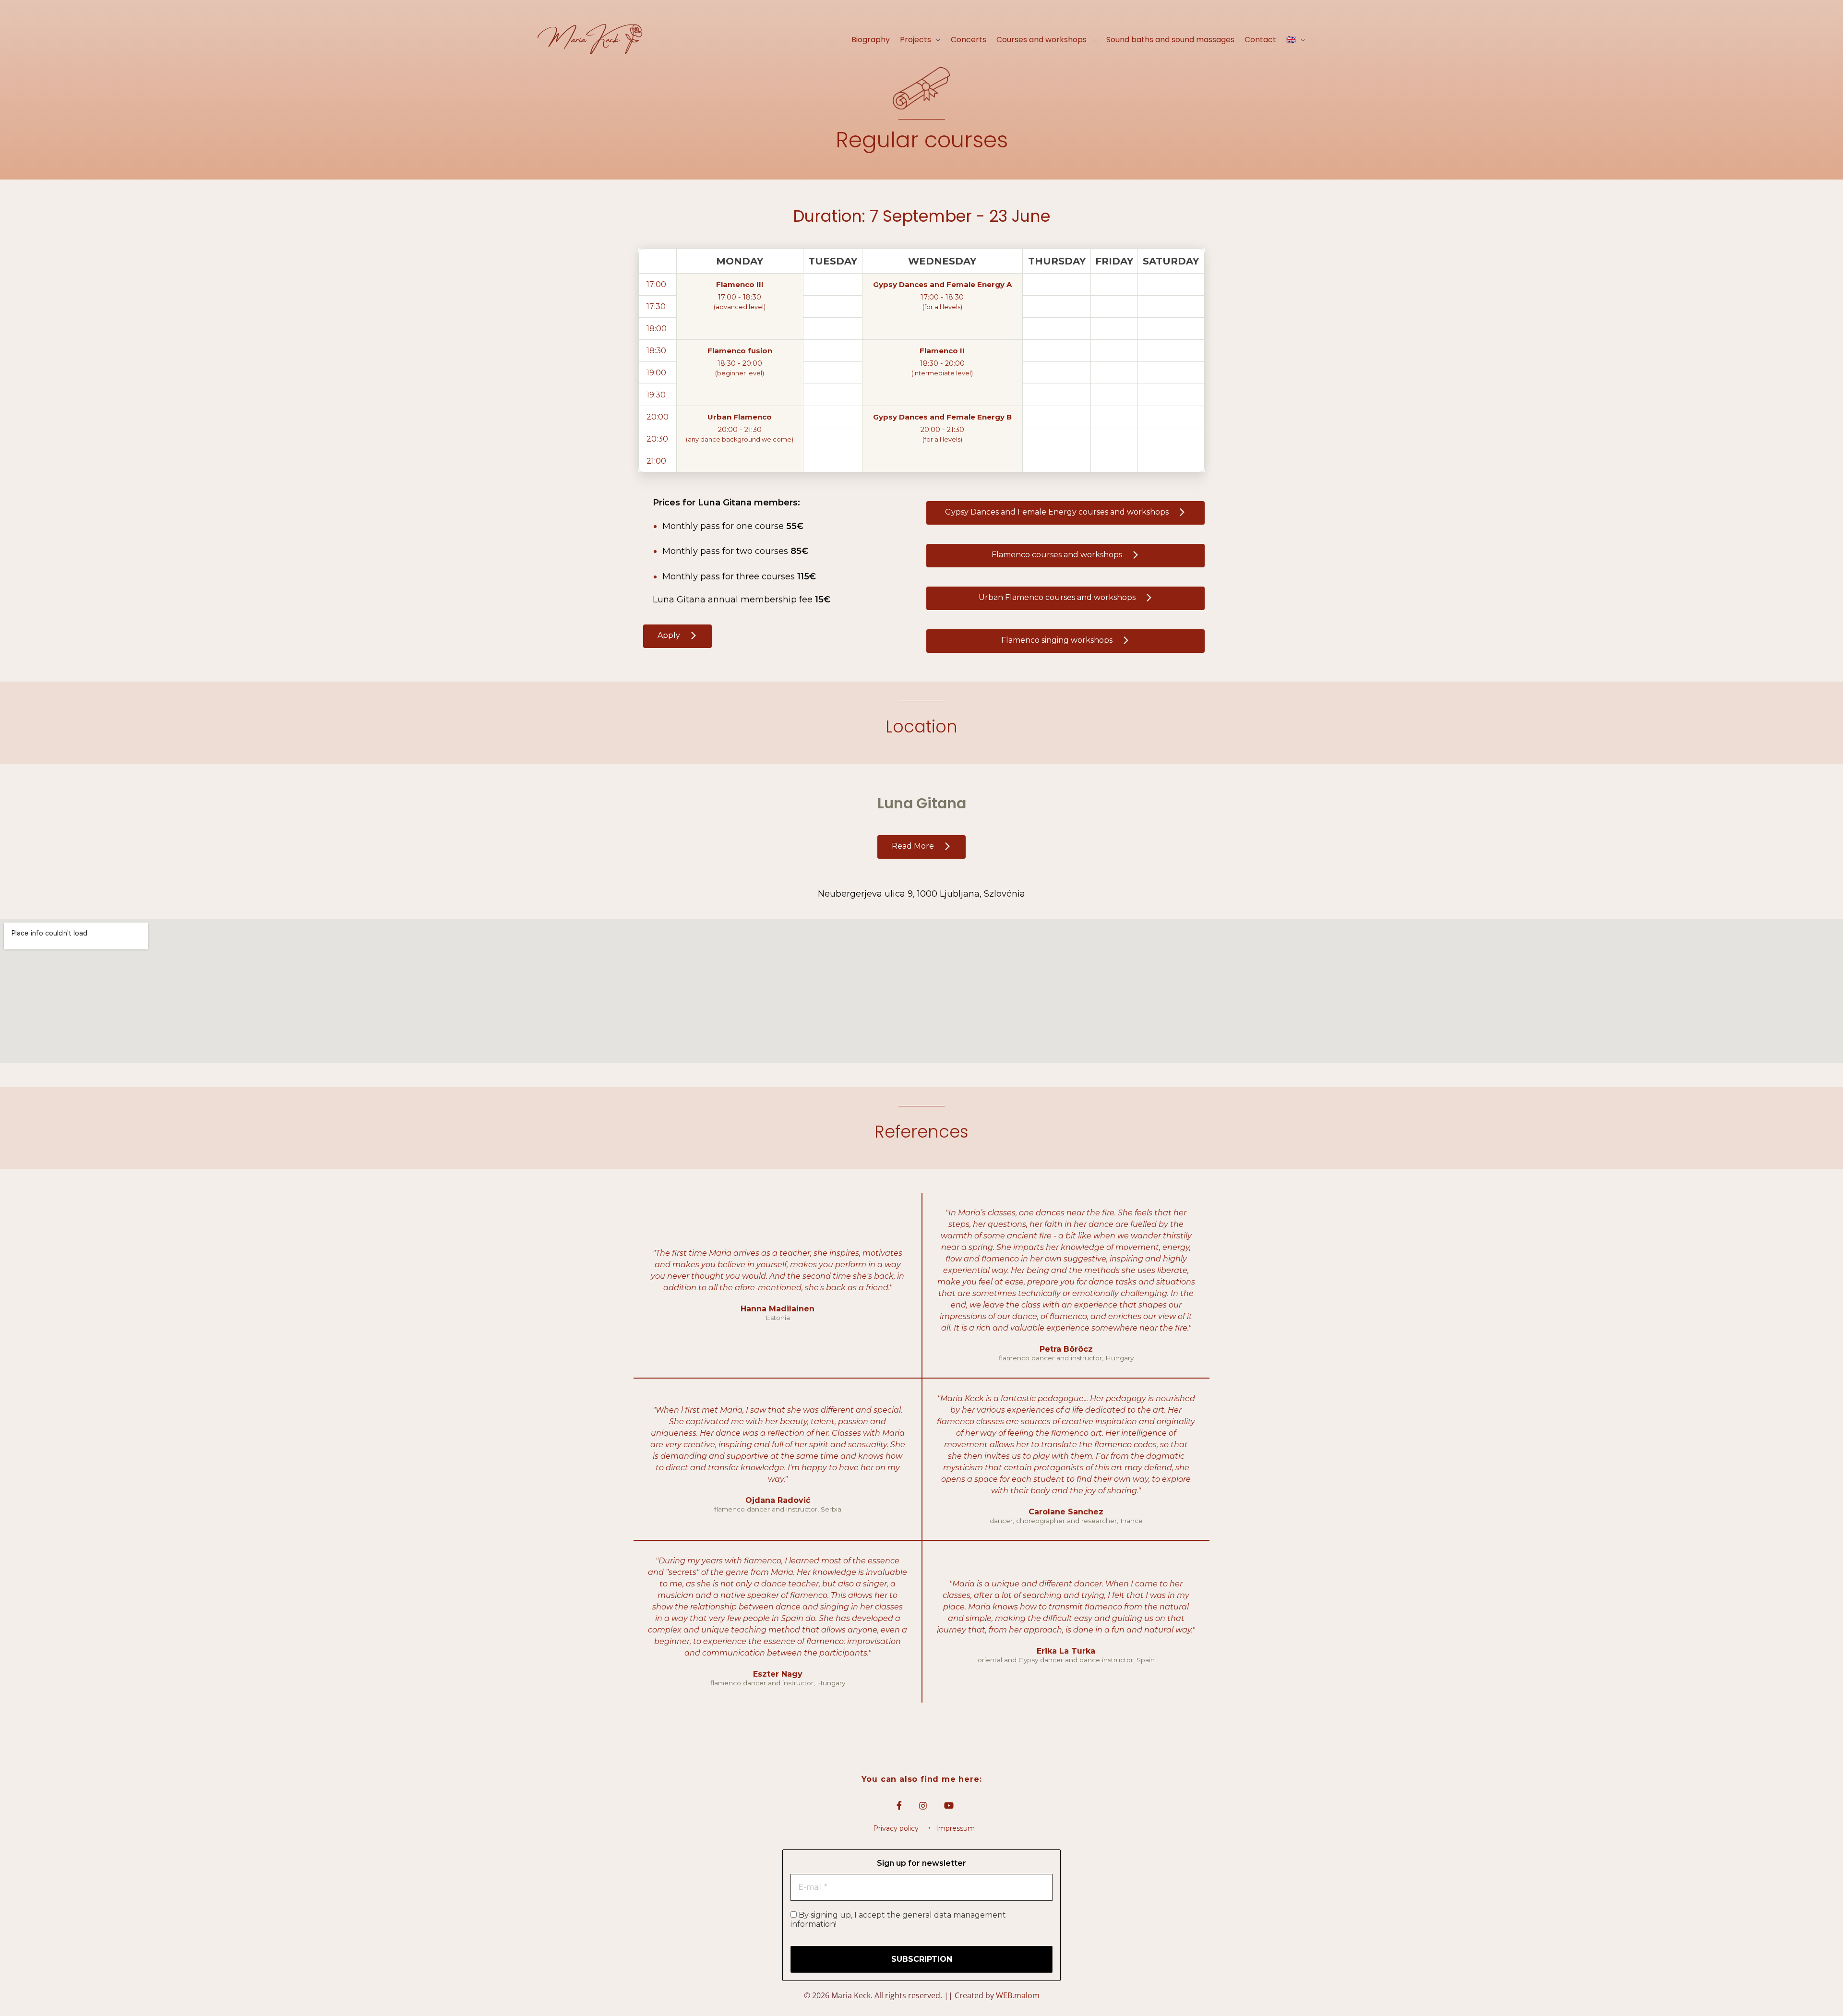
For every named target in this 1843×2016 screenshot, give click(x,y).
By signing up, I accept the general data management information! (898, 1920)
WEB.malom (1018, 1995)
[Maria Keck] (590, 39)
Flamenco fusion (740, 351)
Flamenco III (740, 284)
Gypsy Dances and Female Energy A (942, 284)
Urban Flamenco (740, 417)
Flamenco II (942, 351)
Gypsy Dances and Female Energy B (942, 417)
